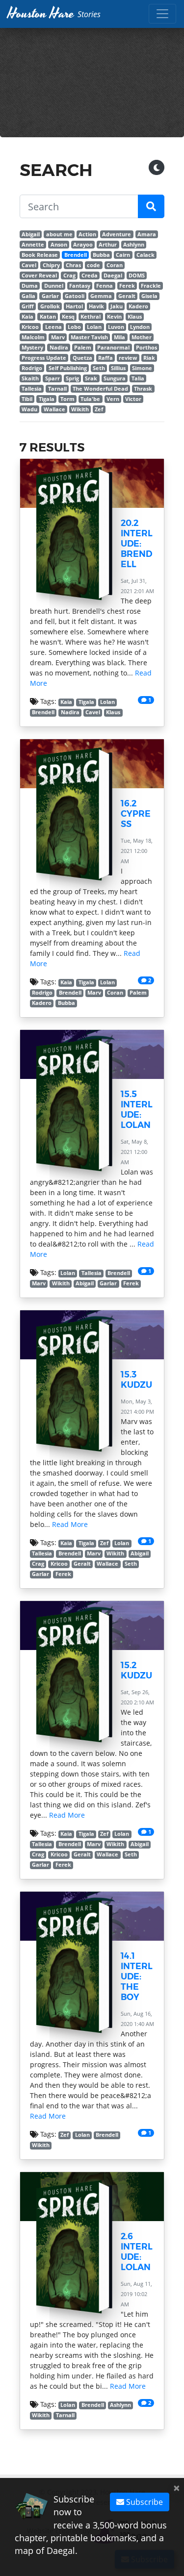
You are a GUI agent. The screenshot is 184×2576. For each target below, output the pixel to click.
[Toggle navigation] (162, 14)
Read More (70, 1524)
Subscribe (144, 2502)
